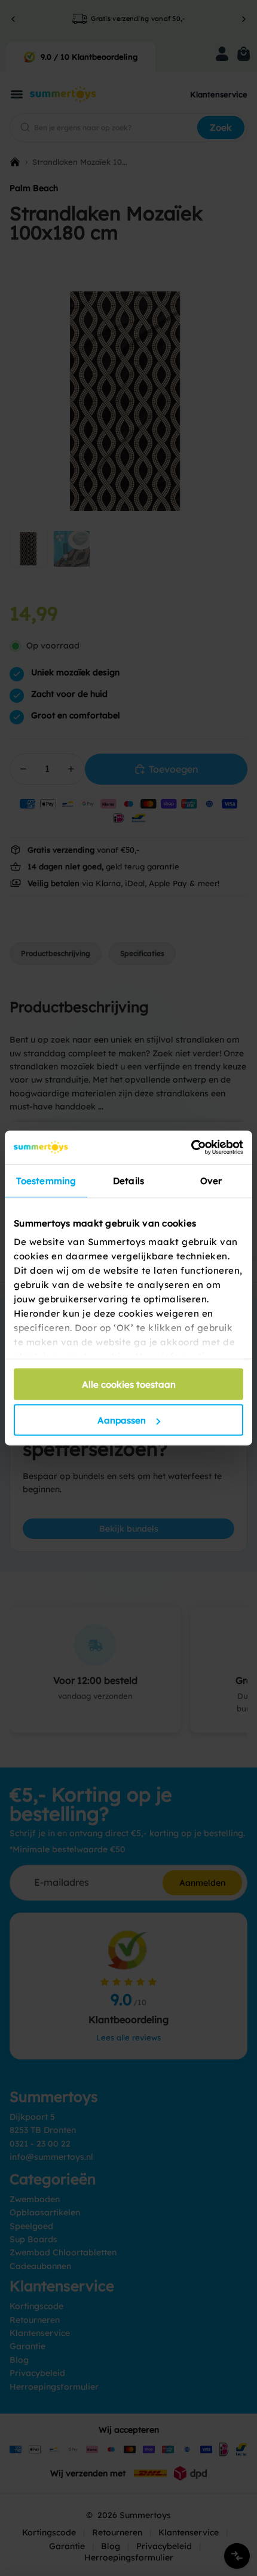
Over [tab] (211, 1180)
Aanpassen (122, 1420)
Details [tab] (128, 1180)
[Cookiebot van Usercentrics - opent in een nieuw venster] (191, 1148)
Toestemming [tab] (46, 1180)
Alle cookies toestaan (129, 1384)
